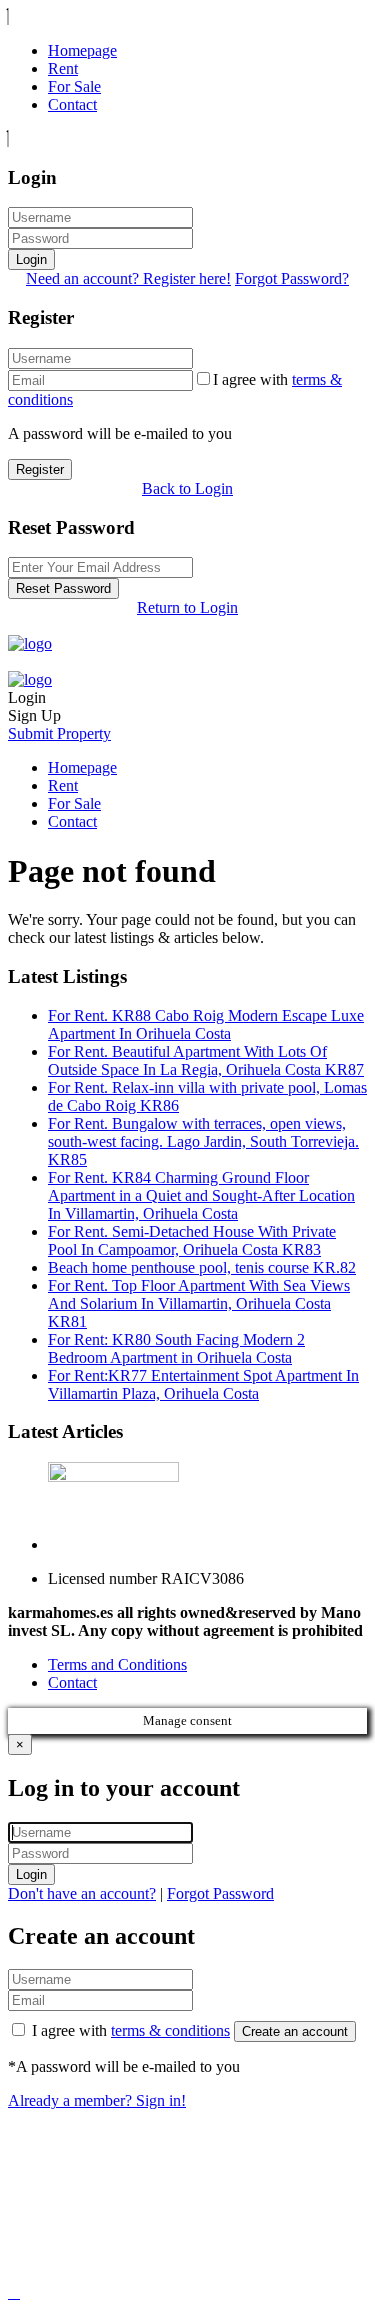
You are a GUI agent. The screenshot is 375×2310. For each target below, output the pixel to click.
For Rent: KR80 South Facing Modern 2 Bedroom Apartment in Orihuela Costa (176, 1348)
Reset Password (63, 588)
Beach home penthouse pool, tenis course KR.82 (202, 1267)
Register (40, 469)
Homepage (82, 50)
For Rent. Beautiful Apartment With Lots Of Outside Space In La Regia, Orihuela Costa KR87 (206, 1060)
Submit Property (59, 733)
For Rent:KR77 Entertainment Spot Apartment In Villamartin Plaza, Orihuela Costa (203, 1384)
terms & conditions (170, 2030)
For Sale (74, 86)
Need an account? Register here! (128, 278)
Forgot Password (220, 1893)
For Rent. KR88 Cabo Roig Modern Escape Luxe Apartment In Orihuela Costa (206, 1024)
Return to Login (187, 607)
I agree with (131, 2030)
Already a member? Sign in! (97, 2100)
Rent (63, 68)
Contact (72, 104)
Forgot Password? (292, 278)
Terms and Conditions (117, 1664)
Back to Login (187, 488)
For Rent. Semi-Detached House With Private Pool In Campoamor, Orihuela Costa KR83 (192, 1240)
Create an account (295, 2031)
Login (31, 259)
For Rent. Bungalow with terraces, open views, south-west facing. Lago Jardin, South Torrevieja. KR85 (203, 1141)
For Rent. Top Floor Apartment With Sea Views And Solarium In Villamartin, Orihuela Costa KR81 (199, 1303)
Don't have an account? (82, 1893)
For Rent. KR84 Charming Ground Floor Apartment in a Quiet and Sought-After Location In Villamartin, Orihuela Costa (201, 1195)
